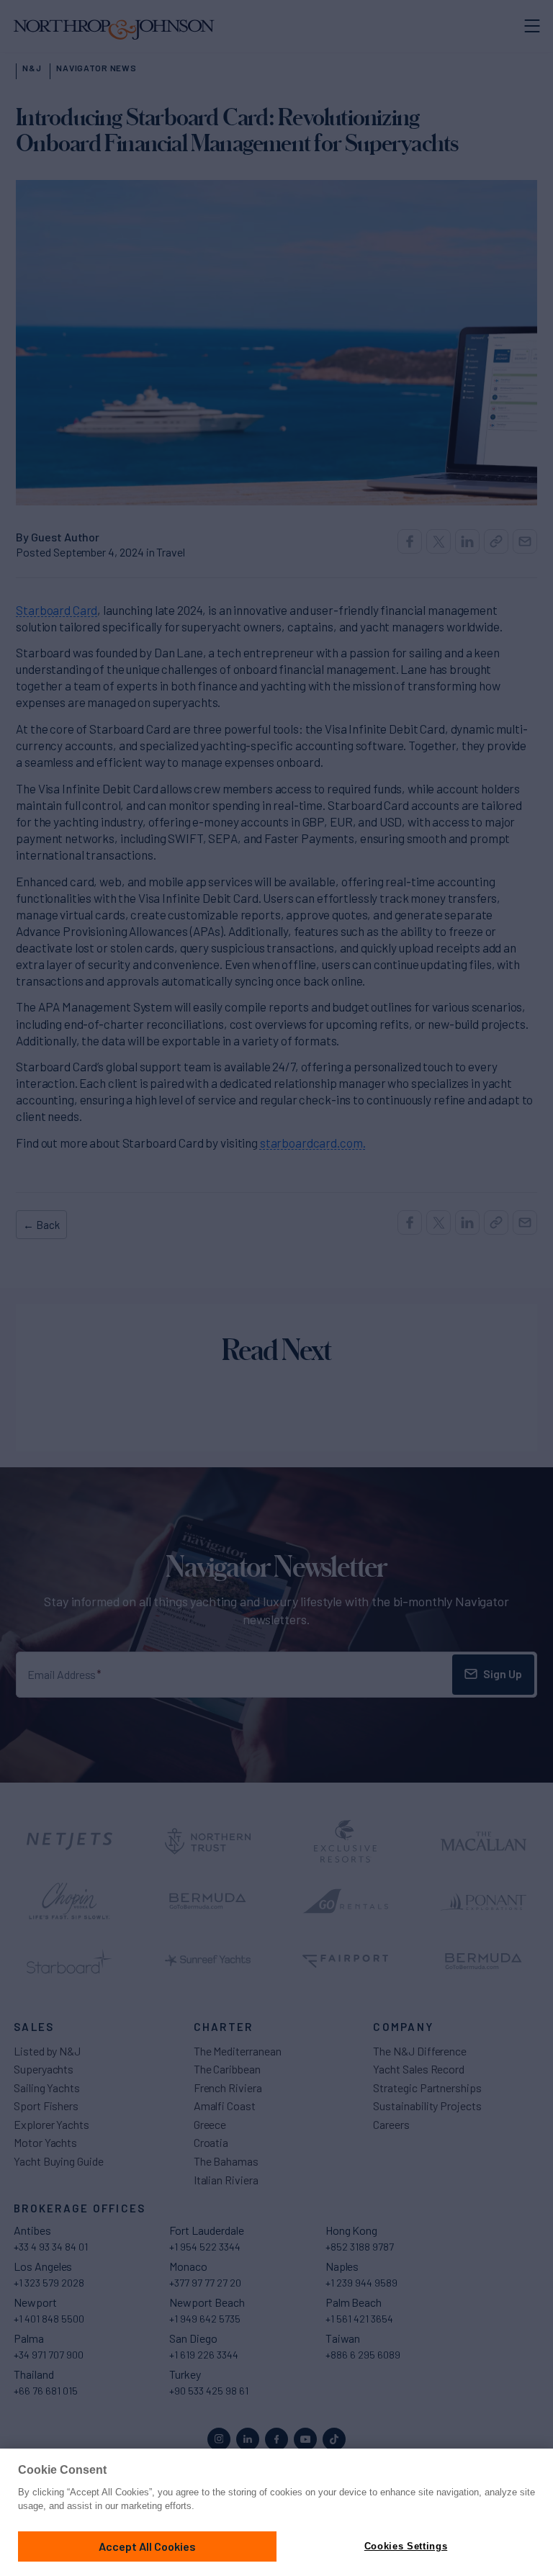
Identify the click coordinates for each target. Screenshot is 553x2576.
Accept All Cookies (147, 2546)
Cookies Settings (406, 2546)
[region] (276, 2512)
